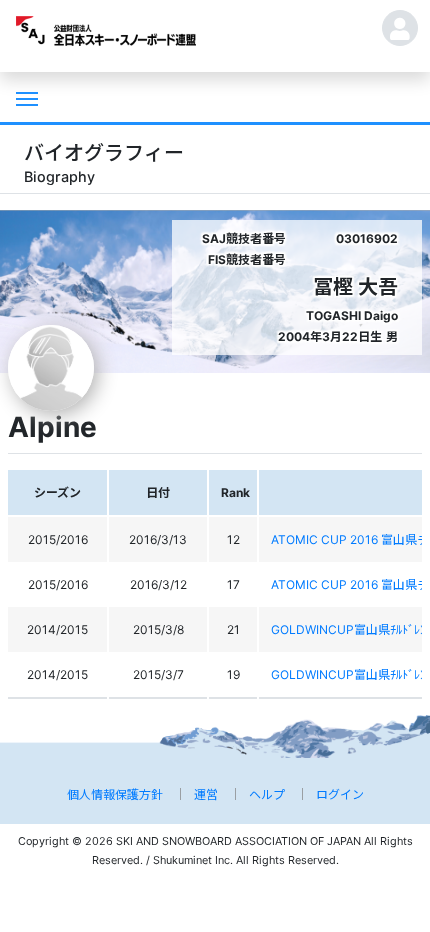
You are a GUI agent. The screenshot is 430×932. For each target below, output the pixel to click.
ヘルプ (267, 794)
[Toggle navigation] (25, 97)
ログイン (340, 794)
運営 (206, 794)
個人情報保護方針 (115, 794)
